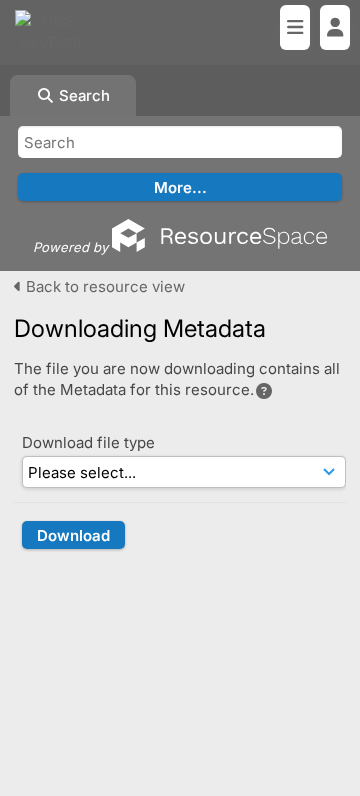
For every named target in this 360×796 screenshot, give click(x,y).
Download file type (88, 442)
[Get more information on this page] (264, 391)
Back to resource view (103, 286)
